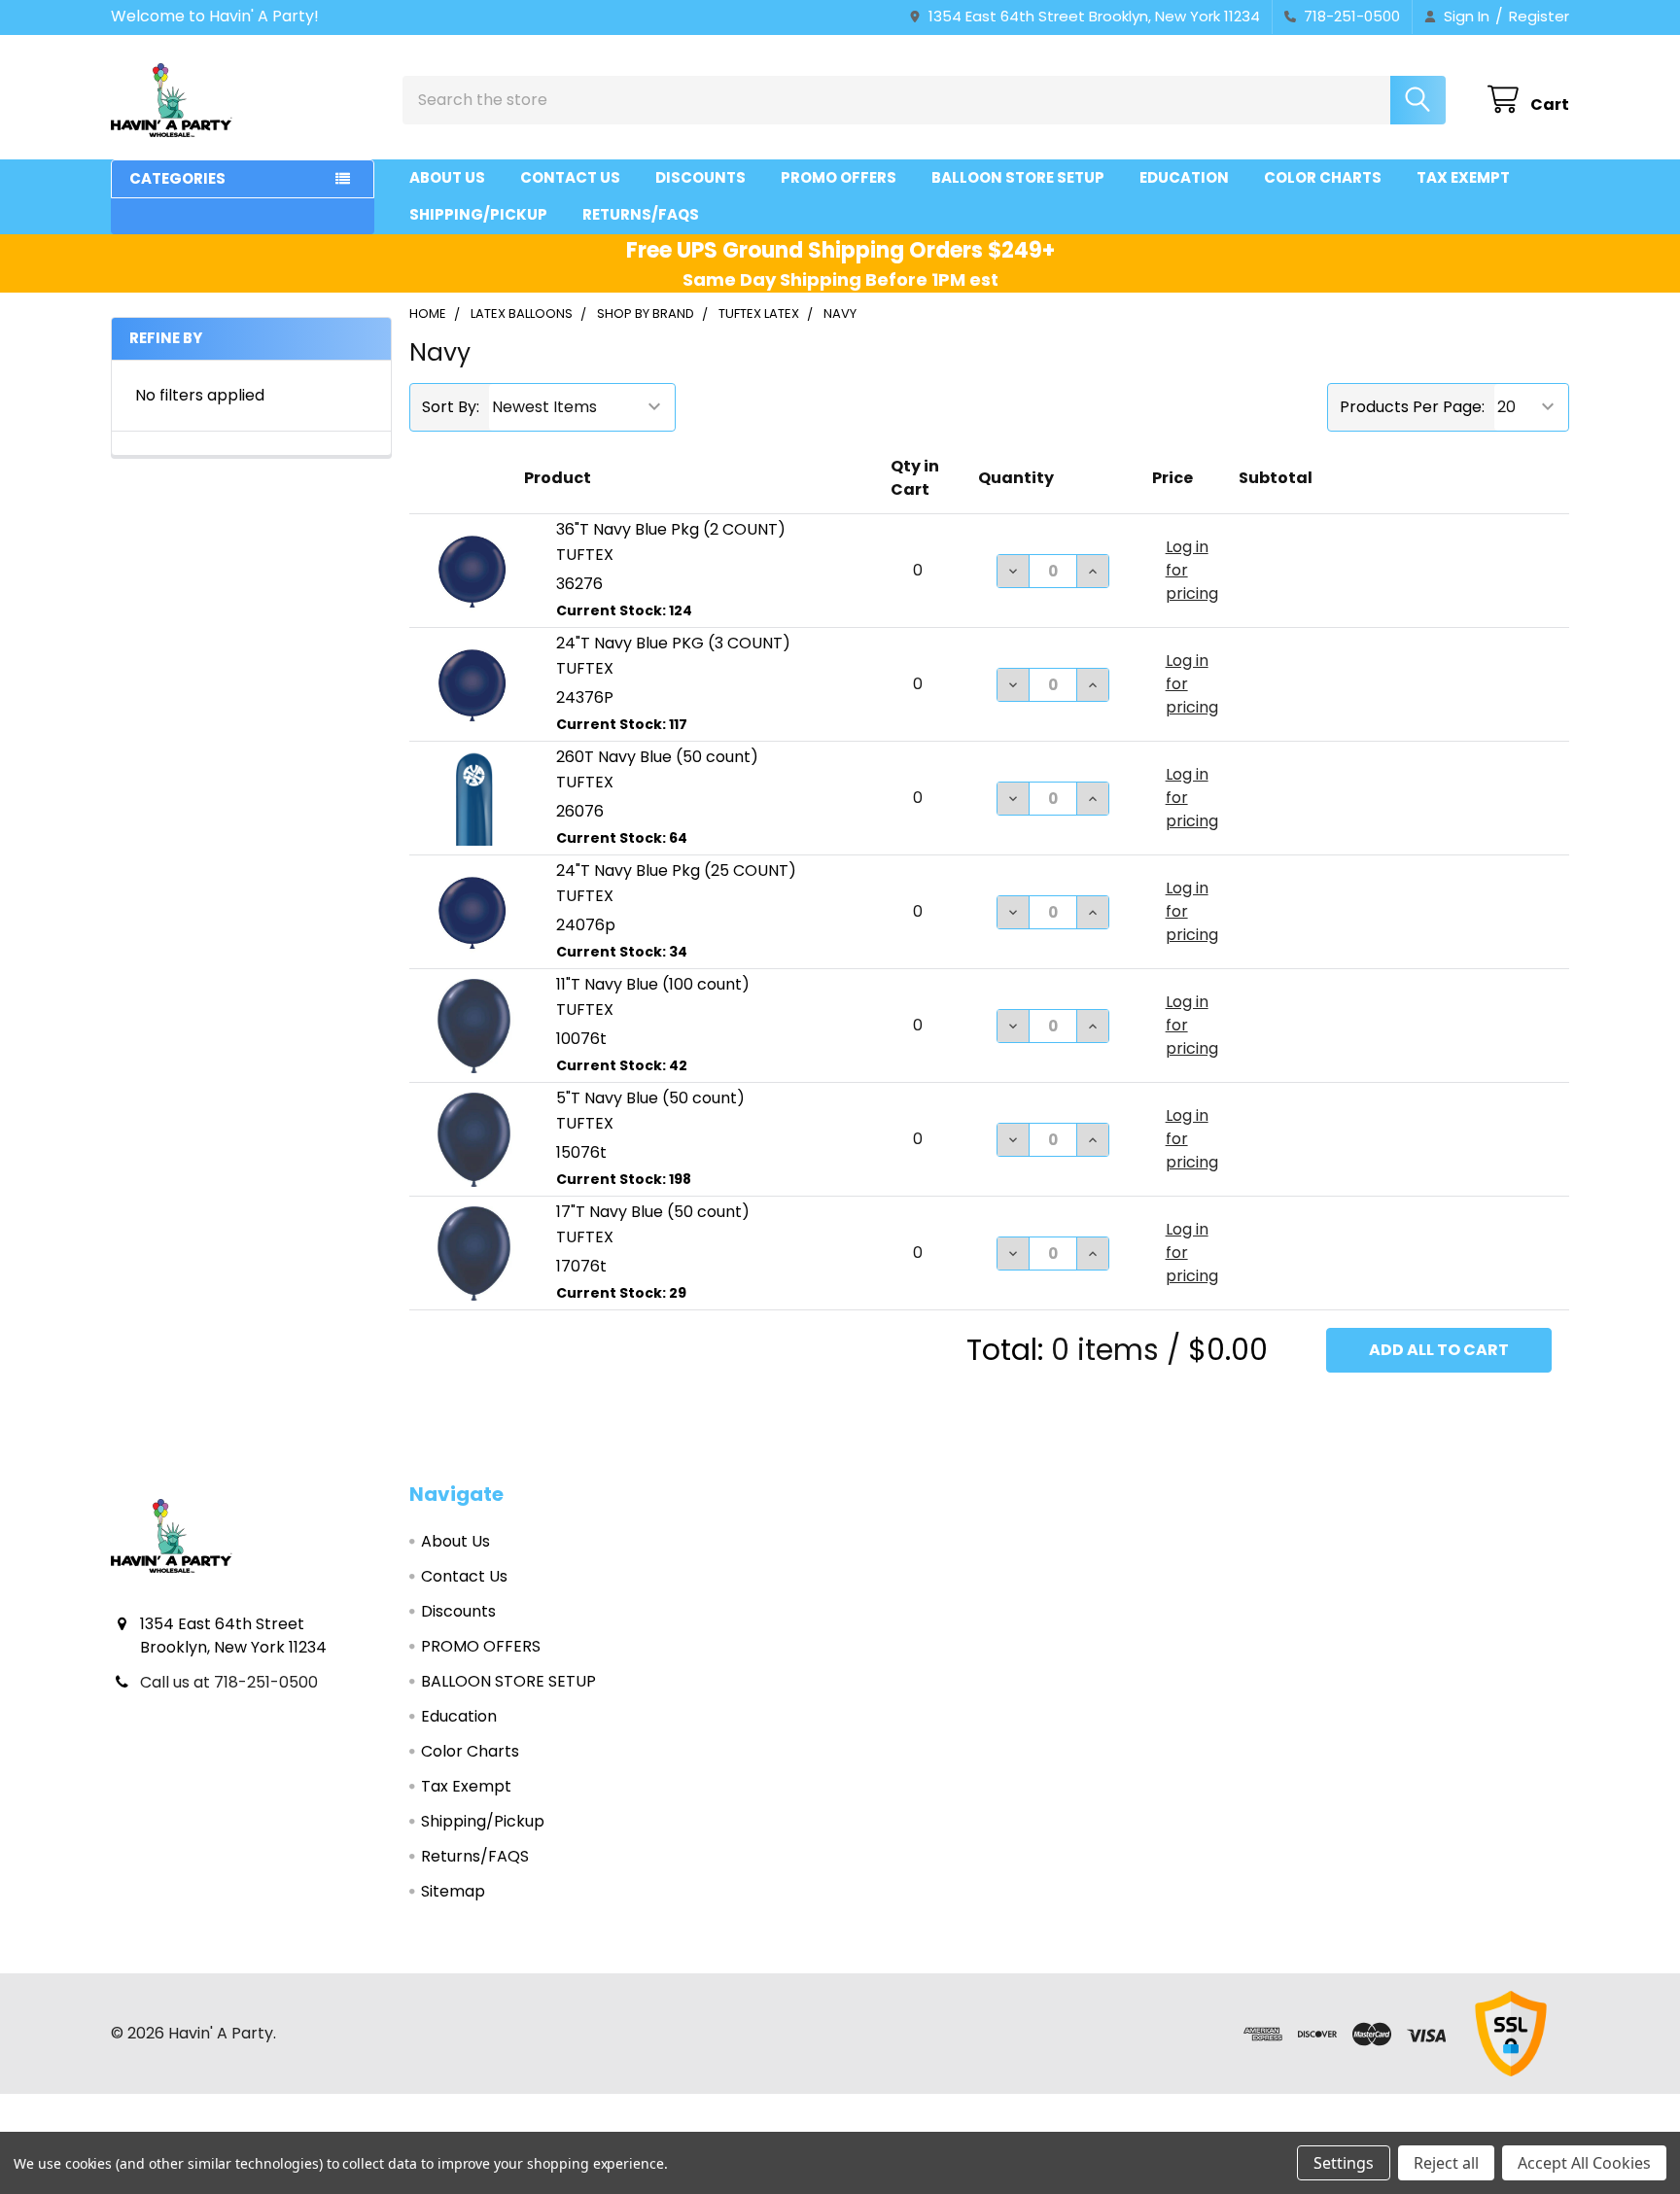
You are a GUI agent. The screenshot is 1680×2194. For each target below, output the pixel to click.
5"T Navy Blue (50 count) (650, 1098)
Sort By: (451, 407)
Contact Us (570, 177)
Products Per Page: (1412, 407)
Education (1184, 177)
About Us (447, 177)
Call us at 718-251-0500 (229, 1682)
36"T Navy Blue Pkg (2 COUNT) (671, 529)
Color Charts (1323, 177)
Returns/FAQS (641, 214)
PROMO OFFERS (839, 177)
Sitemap (453, 1891)
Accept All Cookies (1584, 2163)
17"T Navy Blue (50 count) (653, 1212)
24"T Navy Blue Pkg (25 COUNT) (676, 871)
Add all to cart (1439, 1350)
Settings (1344, 2163)
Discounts (700, 177)
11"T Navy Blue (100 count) (653, 984)
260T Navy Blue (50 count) (657, 757)
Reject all (1446, 2163)
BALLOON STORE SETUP (1018, 177)
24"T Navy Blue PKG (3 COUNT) (673, 643)
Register (1539, 16)
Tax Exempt (1463, 177)
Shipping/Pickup (478, 214)
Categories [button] (177, 178)
